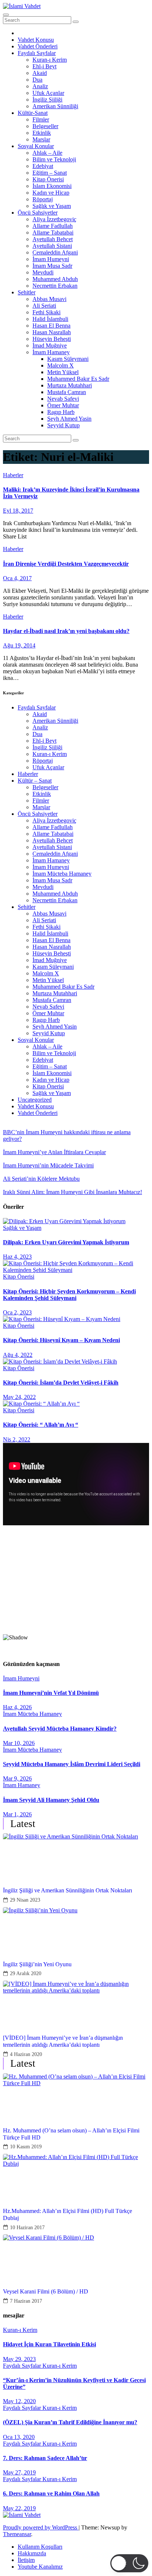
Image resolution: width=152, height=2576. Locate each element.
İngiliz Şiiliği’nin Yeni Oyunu (37, 1964)
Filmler (41, 119)
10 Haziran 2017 (27, 2228)
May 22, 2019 (19, 2508)
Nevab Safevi (63, 399)
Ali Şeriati (44, 306)
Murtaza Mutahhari (70, 385)
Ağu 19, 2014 (19, 645)
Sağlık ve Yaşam (52, 206)
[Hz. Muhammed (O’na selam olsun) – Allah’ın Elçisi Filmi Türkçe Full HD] (76, 2096)
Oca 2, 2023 (17, 1312)
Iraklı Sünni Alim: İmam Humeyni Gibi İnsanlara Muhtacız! (72, 1192)
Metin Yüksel (63, 372)
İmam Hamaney (51, 352)
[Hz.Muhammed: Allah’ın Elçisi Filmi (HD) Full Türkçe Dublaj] (76, 2176)
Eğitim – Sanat (50, 173)
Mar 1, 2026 (17, 1814)
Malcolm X (61, 365)
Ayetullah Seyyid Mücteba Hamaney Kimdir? (60, 1729)
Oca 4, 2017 (17, 578)
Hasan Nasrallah (52, 332)
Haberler (13, 475)
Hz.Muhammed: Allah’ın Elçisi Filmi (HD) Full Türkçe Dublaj (68, 2214)
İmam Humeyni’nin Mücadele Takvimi (48, 1165)
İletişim (26, 2560)
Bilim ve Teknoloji (54, 159)
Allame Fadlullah (53, 226)
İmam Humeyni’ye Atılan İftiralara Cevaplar (54, 1152)
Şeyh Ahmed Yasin (69, 419)
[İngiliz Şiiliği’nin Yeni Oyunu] (76, 1929)
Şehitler (27, 292)
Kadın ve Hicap (51, 193)
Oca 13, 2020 (19, 2437)
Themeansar (17, 2534)
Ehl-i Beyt (44, 66)
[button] (76, 1610)
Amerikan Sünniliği (55, 106)
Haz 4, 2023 (17, 1257)
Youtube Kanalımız (40, 2567)
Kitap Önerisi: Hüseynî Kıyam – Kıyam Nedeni (61, 1340)
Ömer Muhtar (63, 405)
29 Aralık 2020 (26, 1973)
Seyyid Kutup (63, 425)
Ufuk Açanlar (48, 93)
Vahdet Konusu (36, 40)
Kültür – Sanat (35, 781)
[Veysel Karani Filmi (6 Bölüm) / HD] (76, 2257)
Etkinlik (42, 133)
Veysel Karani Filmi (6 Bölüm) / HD (46, 2291)
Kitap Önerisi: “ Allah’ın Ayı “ (41, 1425)
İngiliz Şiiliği (47, 100)
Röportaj (43, 199)
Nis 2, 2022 (17, 1439)
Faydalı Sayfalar (37, 53)
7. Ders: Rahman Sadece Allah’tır (45, 2458)
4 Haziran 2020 (26, 2054)
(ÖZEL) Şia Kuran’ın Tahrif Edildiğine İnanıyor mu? (70, 2422)
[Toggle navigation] (6, 15)
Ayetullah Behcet (53, 239)
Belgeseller (45, 126)
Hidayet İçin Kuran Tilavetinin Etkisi (49, 2344)
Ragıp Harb (61, 412)
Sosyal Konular (36, 146)
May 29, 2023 (19, 2359)
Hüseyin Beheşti (52, 339)
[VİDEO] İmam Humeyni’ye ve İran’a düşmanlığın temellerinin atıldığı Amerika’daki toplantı (63, 2041)
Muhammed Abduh (55, 279)
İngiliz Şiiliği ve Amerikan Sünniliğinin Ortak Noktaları (68, 1890)
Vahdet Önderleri (38, 46)
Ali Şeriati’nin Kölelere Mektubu (41, 1179)
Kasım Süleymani (68, 359)
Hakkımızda (32, 2553)
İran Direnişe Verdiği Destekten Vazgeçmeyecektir (66, 564)
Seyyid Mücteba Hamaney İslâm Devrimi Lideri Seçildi (72, 1764)
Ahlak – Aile (47, 153)
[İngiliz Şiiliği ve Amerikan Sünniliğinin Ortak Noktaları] (76, 1855)
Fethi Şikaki (46, 312)
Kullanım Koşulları (40, 2547)
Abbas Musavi (49, 299)
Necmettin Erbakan (55, 286)
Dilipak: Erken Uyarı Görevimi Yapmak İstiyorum (66, 1242)
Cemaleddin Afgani (55, 252)
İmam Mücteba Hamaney (62, 874)
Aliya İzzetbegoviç (54, 219)
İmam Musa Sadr (52, 266)
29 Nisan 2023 (25, 1900)
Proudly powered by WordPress (41, 2527)
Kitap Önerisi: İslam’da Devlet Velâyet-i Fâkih (61, 1383)
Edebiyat (43, 166)
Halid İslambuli (50, 319)
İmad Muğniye (50, 345)
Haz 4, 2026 (17, 1707)
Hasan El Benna (51, 326)
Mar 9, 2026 (17, 1778)
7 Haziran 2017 (26, 2301)
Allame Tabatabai (53, 232)
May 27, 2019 (19, 2472)
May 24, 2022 (19, 1397)
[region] (76, 1592)
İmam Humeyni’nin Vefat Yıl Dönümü (51, 1693)
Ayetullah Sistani (52, 246)
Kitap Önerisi (48, 179)
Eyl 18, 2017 (18, 511)
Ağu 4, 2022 (18, 1355)
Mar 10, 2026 (19, 1743)
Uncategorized (35, 1100)
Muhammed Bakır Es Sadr (78, 379)
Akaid (40, 73)
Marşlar (41, 139)
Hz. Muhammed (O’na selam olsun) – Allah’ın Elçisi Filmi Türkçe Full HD (71, 2134)
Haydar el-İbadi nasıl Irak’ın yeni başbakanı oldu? (66, 631)
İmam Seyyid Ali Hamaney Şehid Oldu (51, 1800)
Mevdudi (43, 272)
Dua (37, 80)
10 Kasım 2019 (26, 2147)
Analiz (40, 86)
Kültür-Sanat (33, 113)
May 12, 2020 (19, 2401)
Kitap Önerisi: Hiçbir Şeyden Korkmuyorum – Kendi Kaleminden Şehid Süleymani (69, 1295)
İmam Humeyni (51, 259)
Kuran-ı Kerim (50, 60)
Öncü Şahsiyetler (38, 213)
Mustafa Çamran (67, 392)
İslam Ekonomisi (52, 186)
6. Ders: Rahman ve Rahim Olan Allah (51, 2493)
